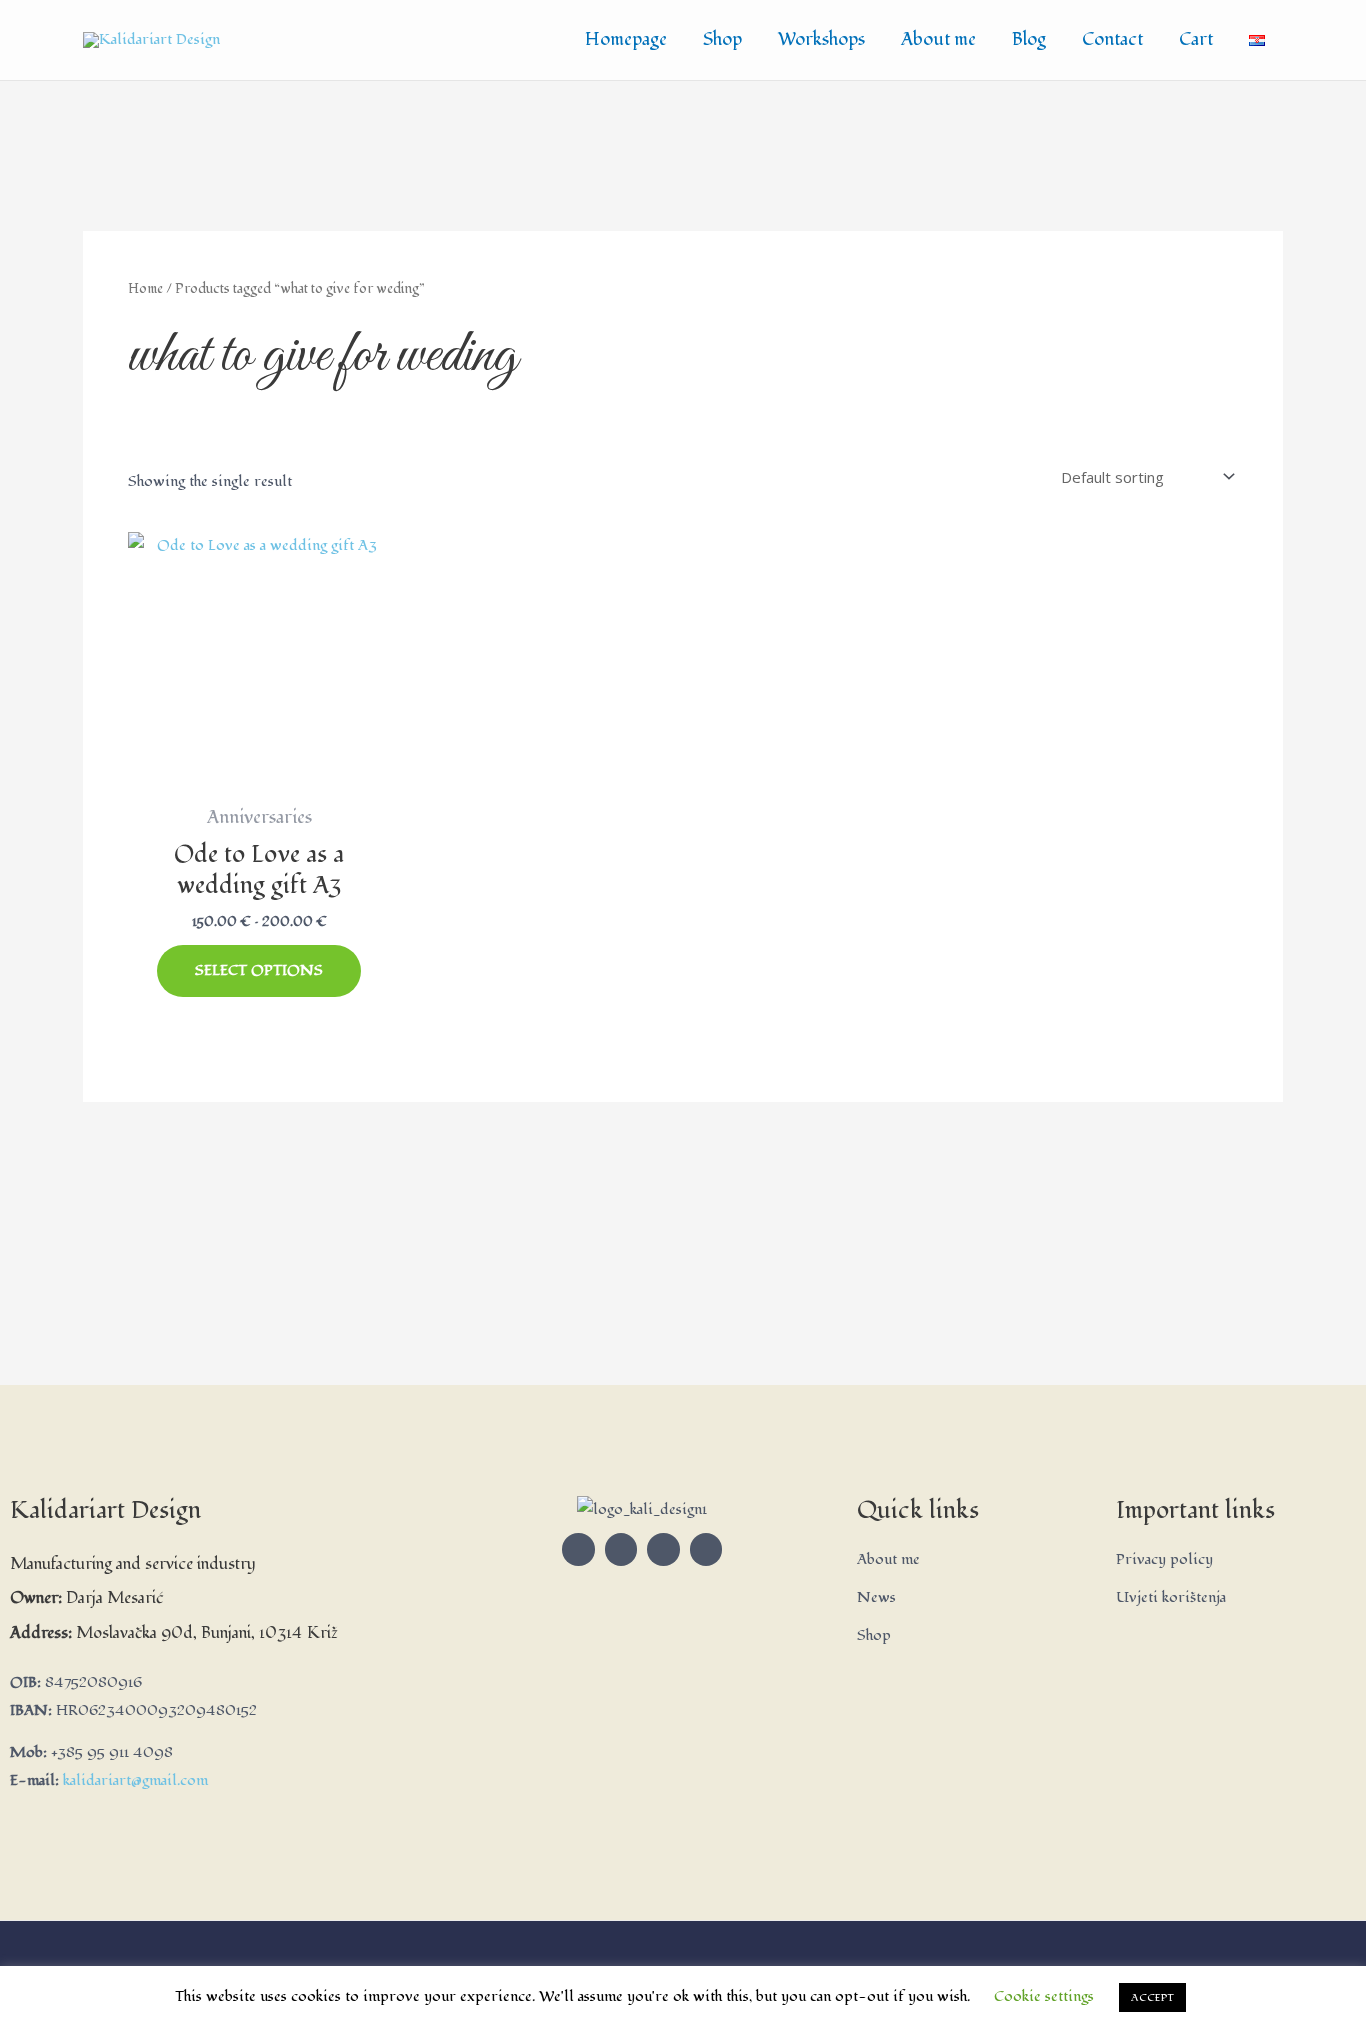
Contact (1112, 39)
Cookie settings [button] (1044, 1996)
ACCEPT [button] (1152, 1997)
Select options (259, 970)
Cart (1196, 39)
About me (938, 39)
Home (145, 288)
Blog (1029, 39)
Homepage (626, 39)
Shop (722, 39)
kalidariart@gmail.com (135, 1780)
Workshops (821, 39)
